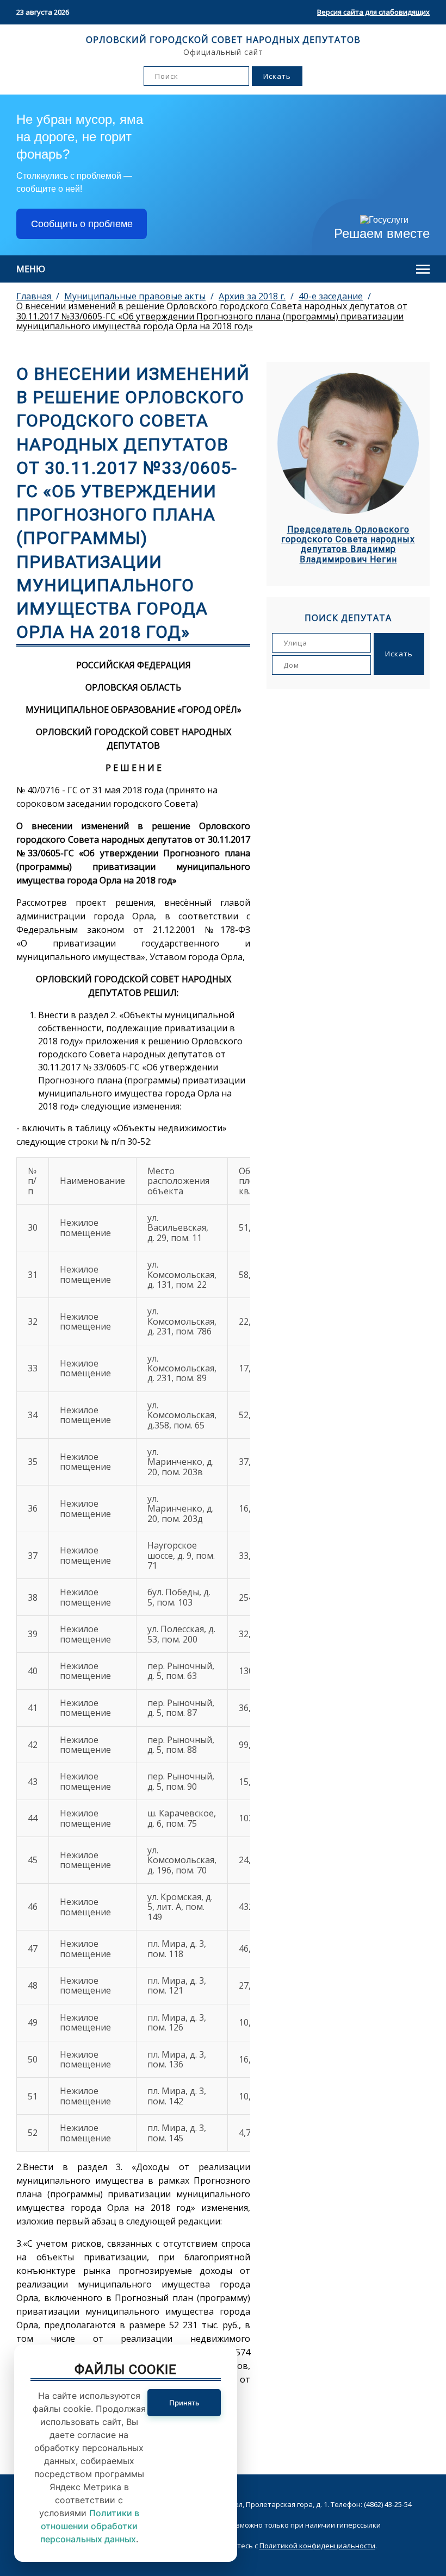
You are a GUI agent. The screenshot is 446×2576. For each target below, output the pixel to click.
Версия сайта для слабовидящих (373, 12)
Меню (31, 269)
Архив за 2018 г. (252, 296)
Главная (35, 296)
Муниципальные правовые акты (135, 296)
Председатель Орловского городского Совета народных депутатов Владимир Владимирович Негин (348, 545)
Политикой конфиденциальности (317, 2546)
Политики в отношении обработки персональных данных (90, 2526)
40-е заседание (331, 296)
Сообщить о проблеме (82, 224)
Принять (184, 2403)
